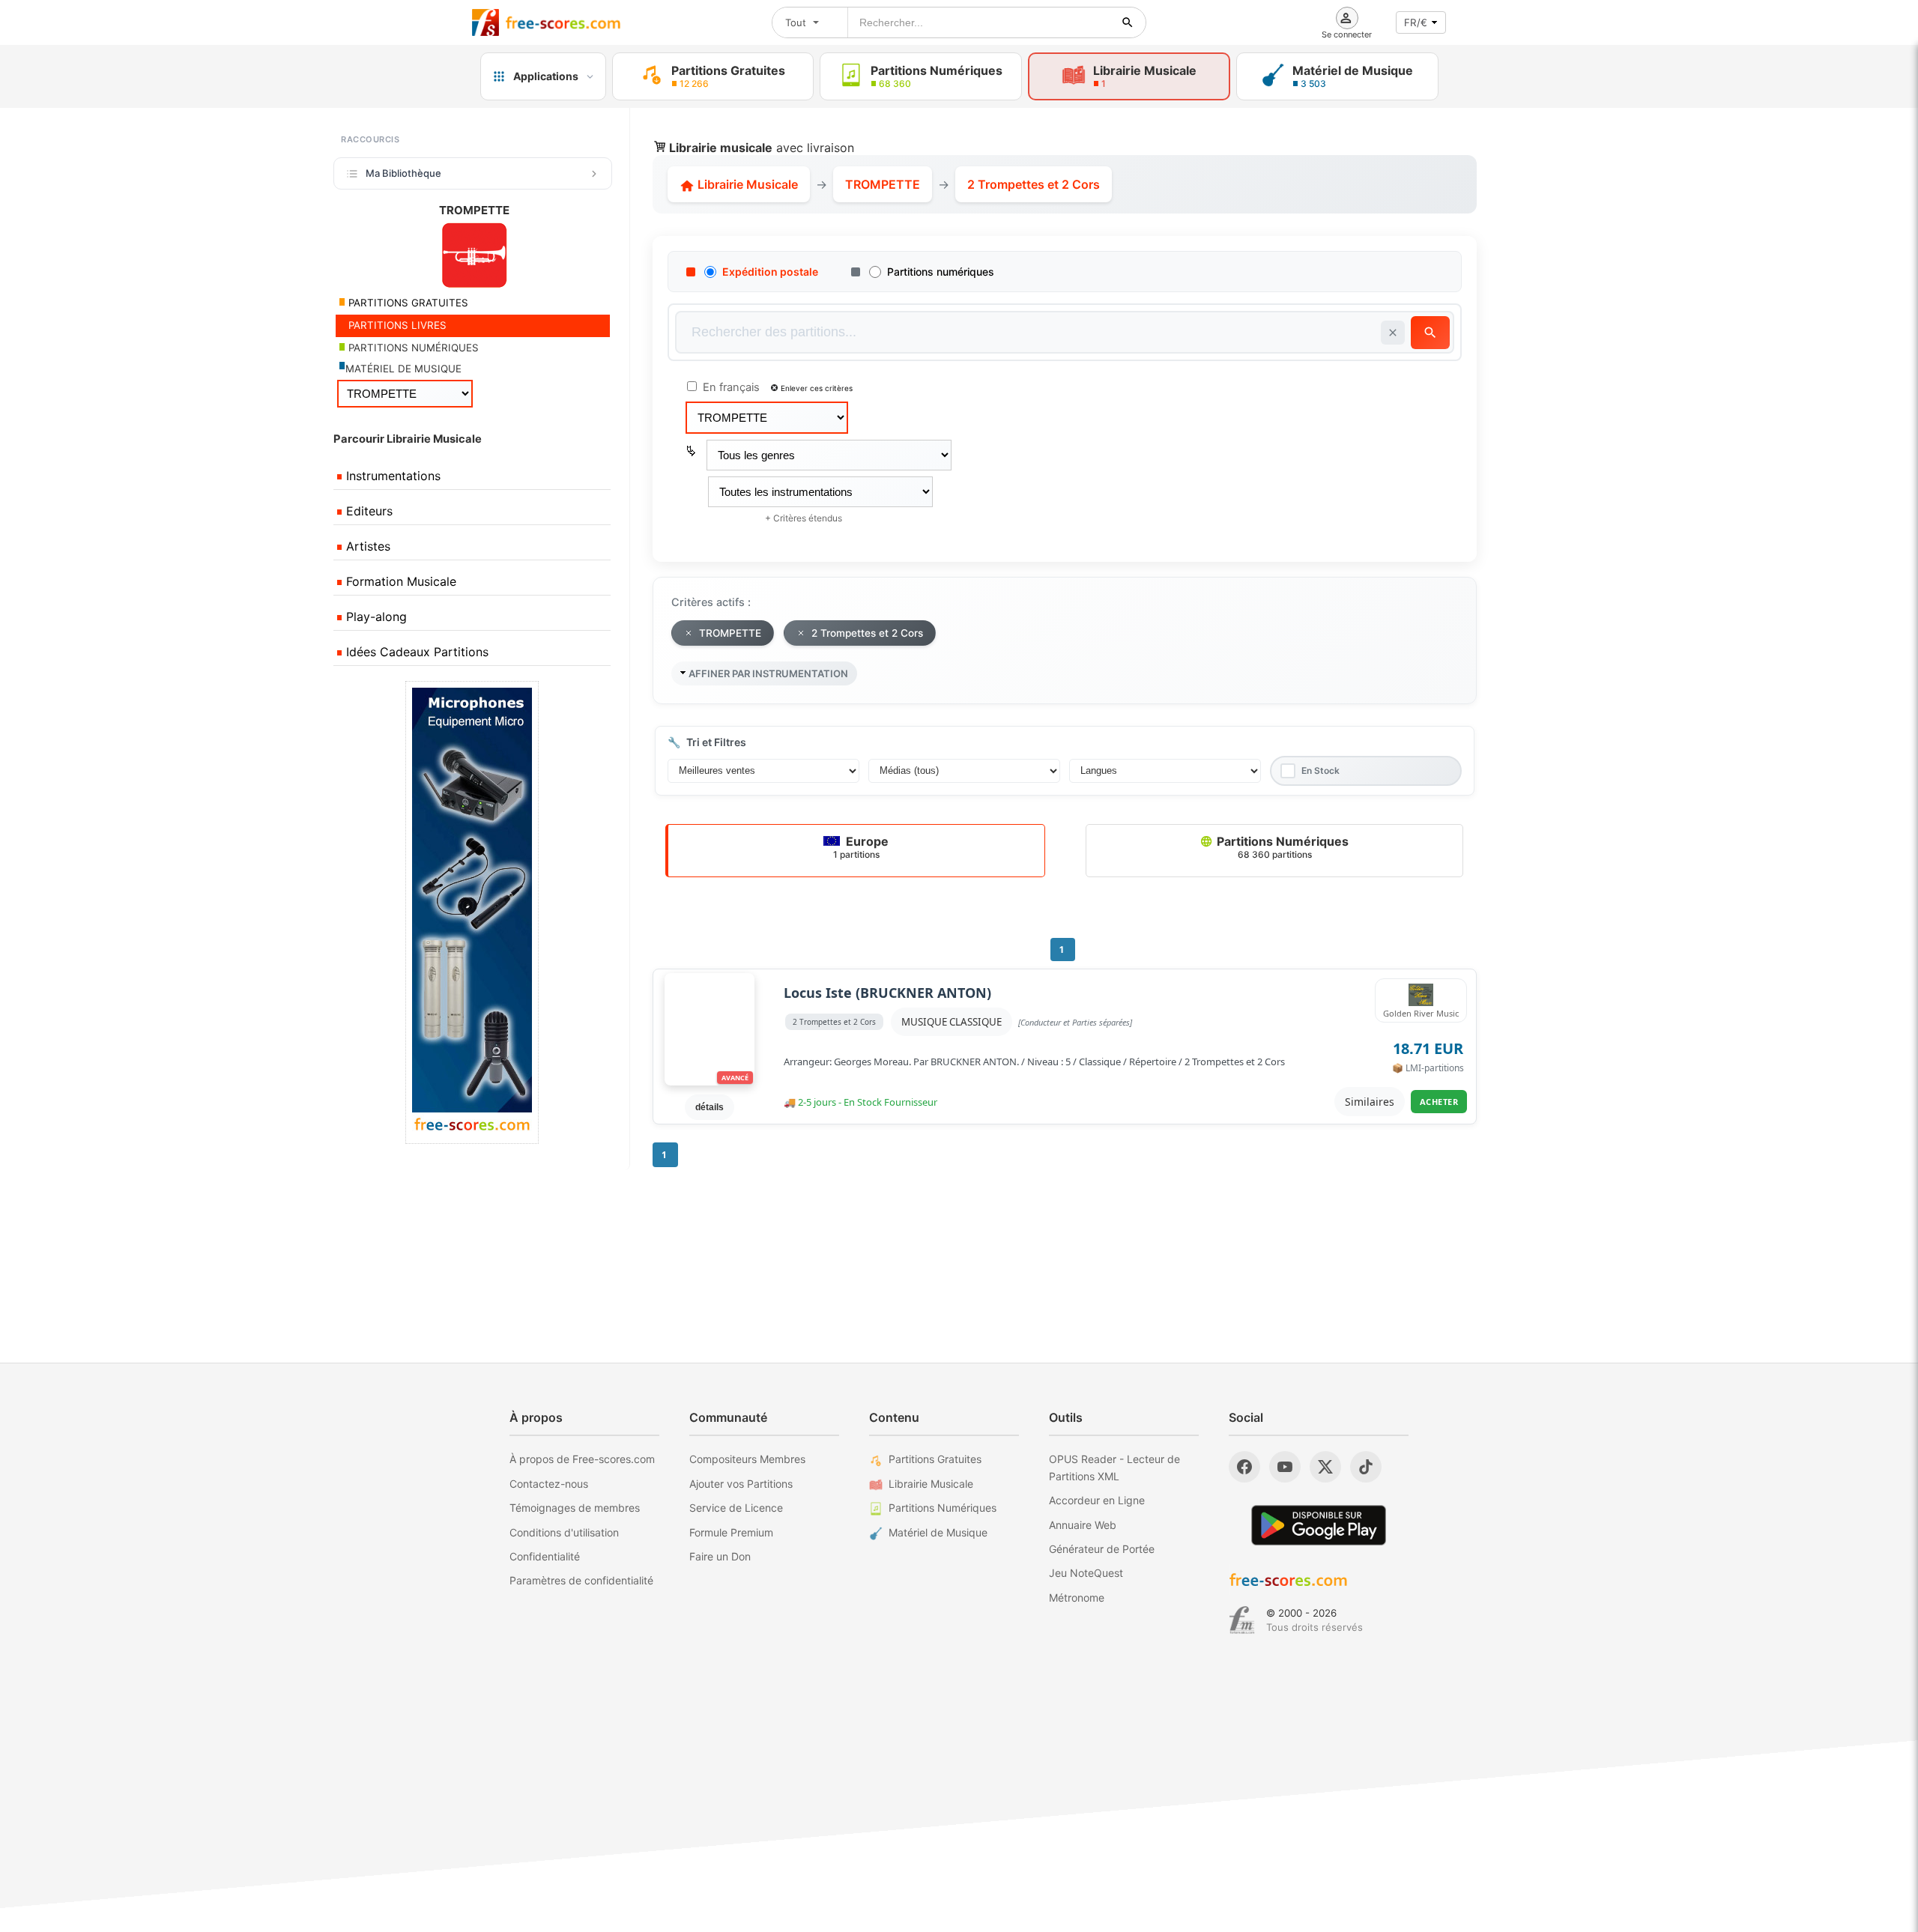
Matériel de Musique (938, 1532)
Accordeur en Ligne (1097, 1500)
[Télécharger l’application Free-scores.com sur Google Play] (1319, 1525)
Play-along (375, 617)
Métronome (1077, 1598)
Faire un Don (720, 1556)
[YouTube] (1285, 1467)
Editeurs (367, 511)
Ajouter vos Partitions (741, 1484)
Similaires (1370, 1102)
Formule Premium (731, 1532)
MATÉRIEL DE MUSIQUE (403, 369)
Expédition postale (770, 272)
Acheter (1439, 1102)
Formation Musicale (399, 581)
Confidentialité (545, 1556)
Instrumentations (391, 476)
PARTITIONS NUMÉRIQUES (412, 348)
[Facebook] (1244, 1467)
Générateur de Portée (1102, 1549)
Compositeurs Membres (747, 1459)
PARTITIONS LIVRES (396, 325)
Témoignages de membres (575, 1508)
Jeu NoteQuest (1086, 1573)
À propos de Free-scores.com (582, 1459)
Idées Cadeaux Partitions (415, 652)
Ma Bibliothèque (403, 173)
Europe (861, 847)
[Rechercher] (1128, 22)
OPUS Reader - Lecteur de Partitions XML (1114, 1467)
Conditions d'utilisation (564, 1532)
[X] (1325, 1467)
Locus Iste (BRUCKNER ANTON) (887, 993)
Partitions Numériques (1281, 847)
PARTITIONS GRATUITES (407, 303)
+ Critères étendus (804, 518)
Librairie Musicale (746, 184)
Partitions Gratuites (935, 1459)
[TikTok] (1366, 1467)
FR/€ (1416, 22)
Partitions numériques (941, 272)
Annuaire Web (1083, 1525)
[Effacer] (1393, 333)
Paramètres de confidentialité (581, 1580)
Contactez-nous (549, 1484)
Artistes (366, 546)
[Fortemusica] (1242, 1620)
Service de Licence (736, 1508)
